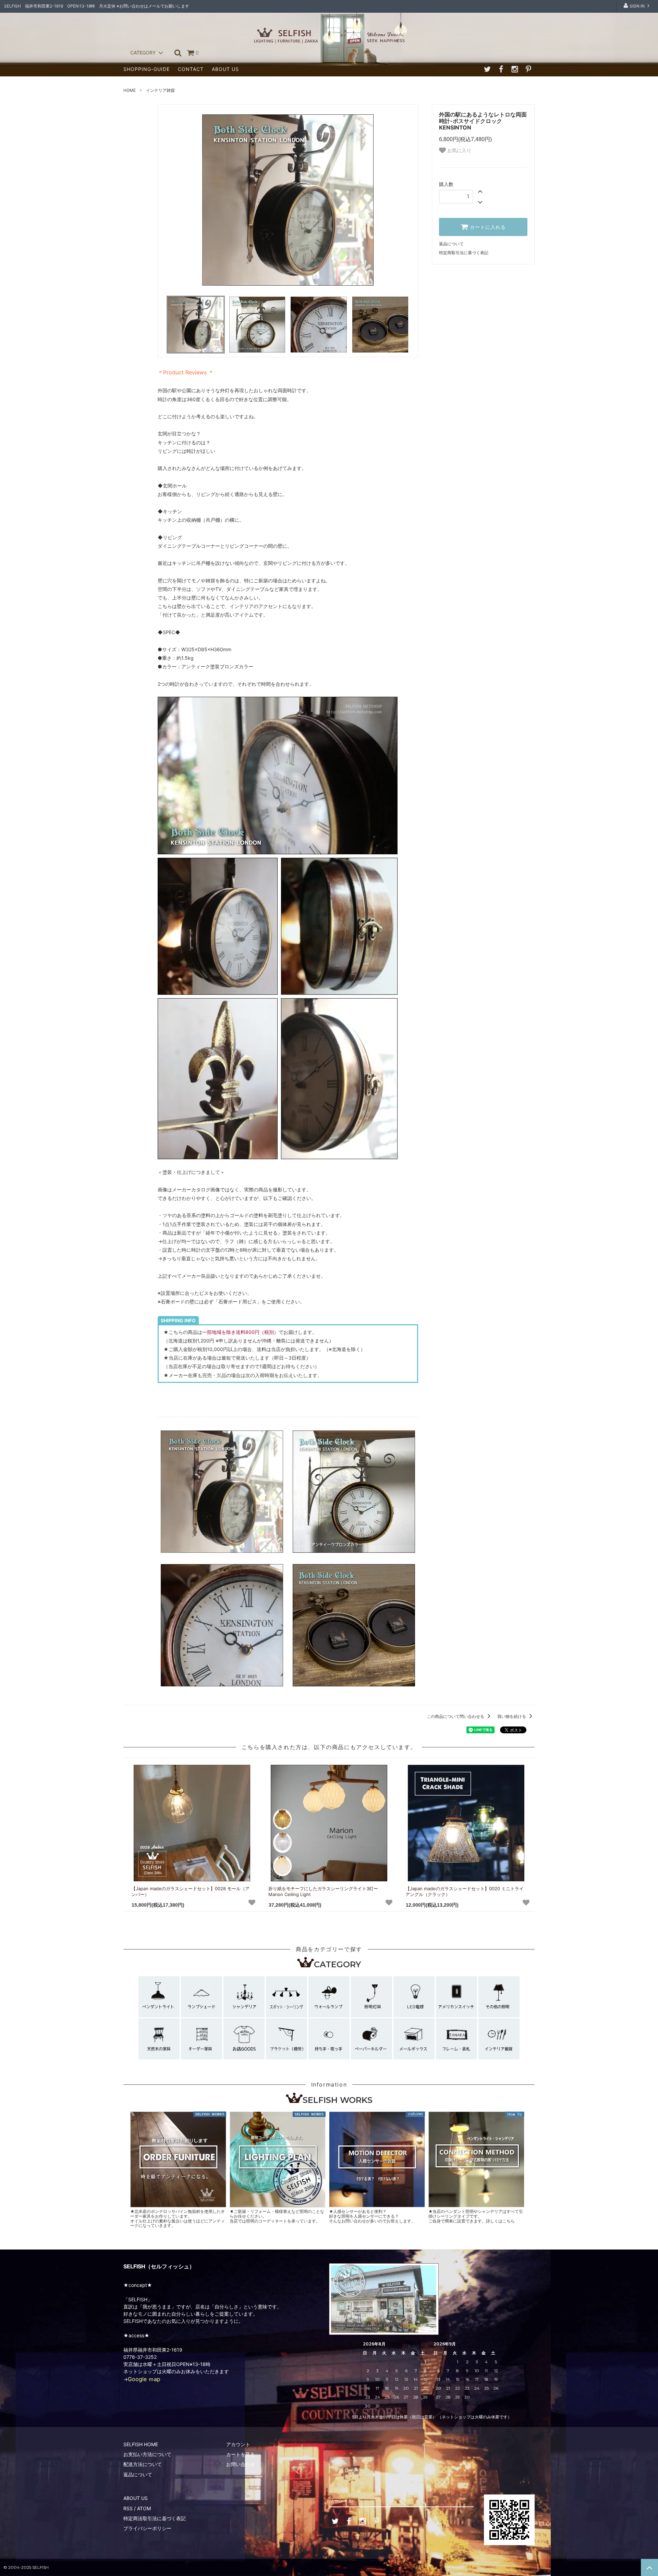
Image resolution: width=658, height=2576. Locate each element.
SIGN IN (637, 6)
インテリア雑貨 (160, 90)
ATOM (144, 2508)
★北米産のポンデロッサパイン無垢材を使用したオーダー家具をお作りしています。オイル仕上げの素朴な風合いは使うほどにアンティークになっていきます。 (178, 2218)
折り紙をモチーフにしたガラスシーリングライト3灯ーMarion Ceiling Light (323, 1891)
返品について (451, 244)
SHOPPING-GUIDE (147, 69)
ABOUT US (225, 69)
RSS (128, 2508)
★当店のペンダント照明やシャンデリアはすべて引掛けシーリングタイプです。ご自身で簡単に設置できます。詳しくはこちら (476, 2216)
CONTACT (191, 69)
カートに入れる (487, 227)
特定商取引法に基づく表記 (464, 253)
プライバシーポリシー (147, 2528)
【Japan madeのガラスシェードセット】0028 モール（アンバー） (190, 1891)
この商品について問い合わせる (456, 1716)
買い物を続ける (512, 1716)
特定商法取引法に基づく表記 (155, 2518)
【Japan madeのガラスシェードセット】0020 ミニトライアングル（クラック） (465, 1891)
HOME (130, 90)
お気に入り (459, 150)
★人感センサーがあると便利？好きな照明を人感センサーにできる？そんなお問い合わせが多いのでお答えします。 (372, 2216)
